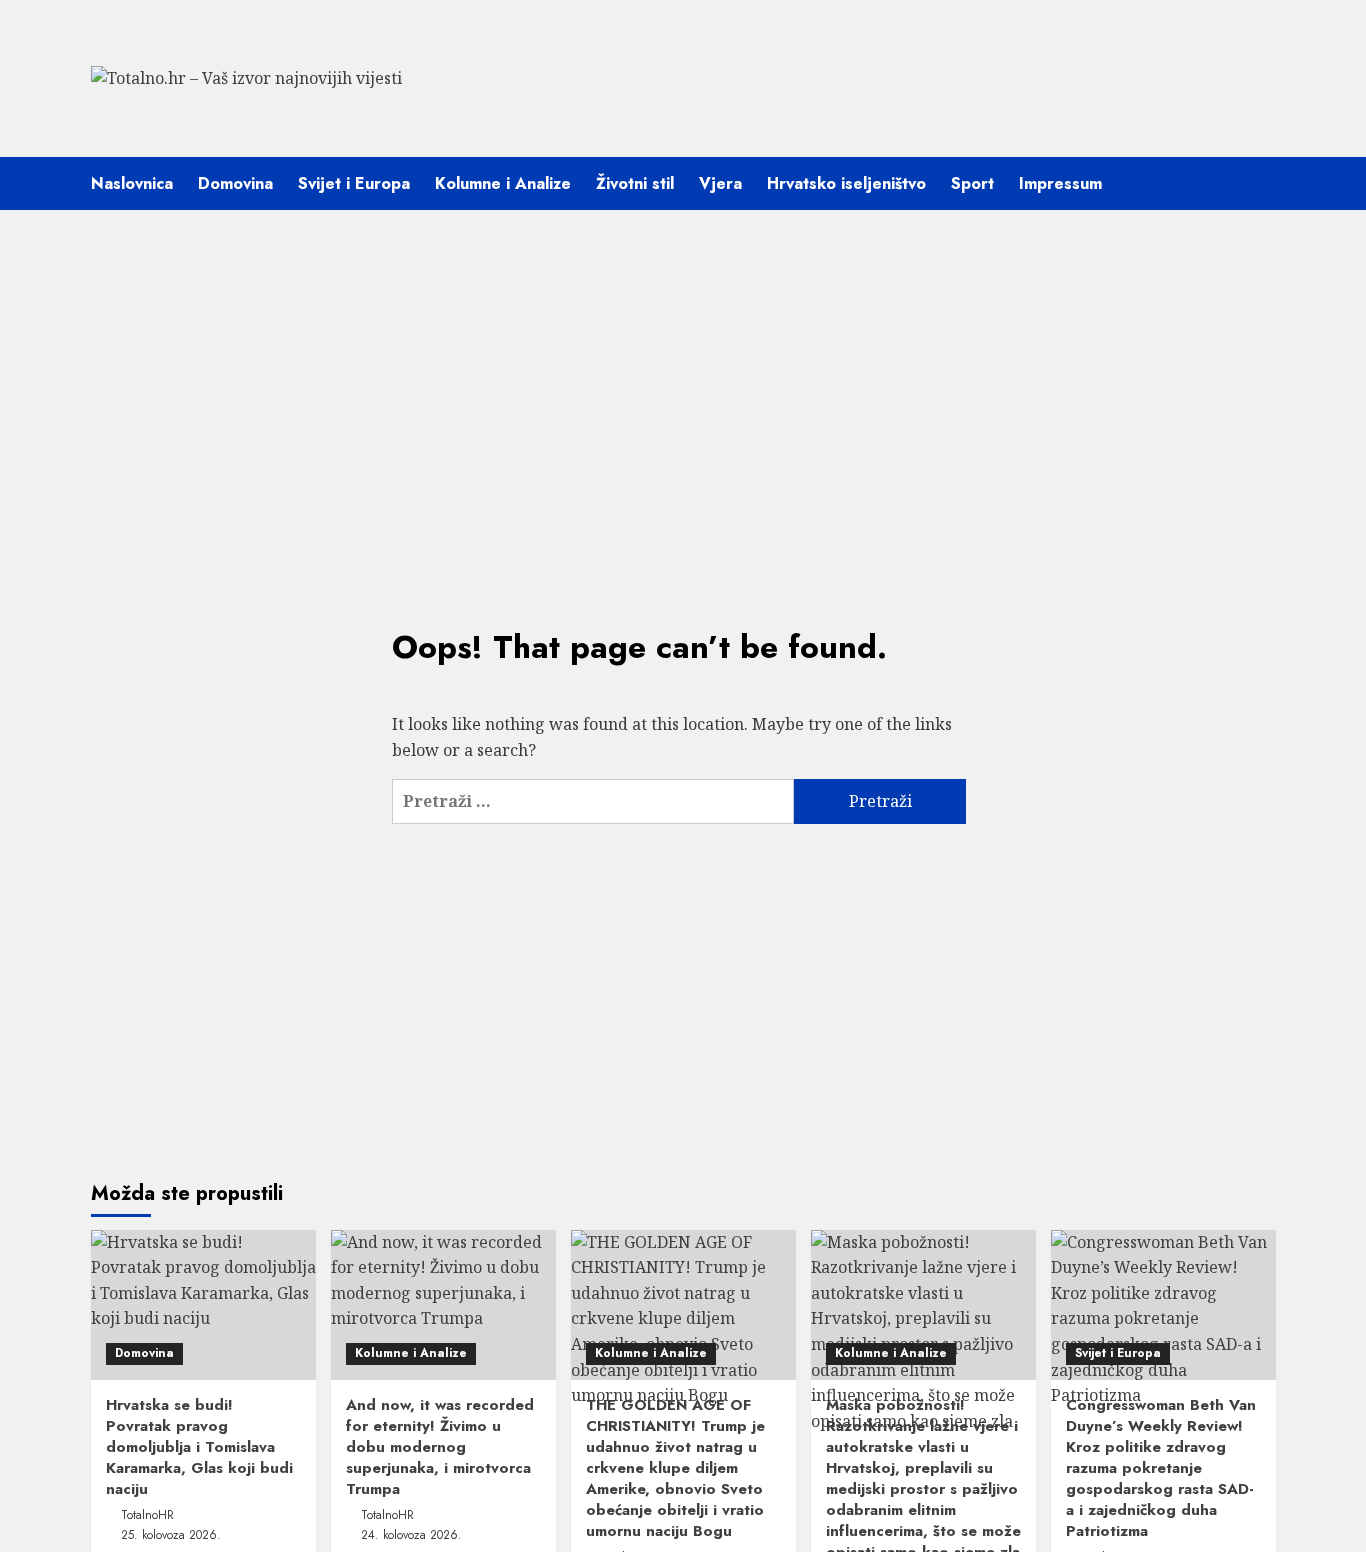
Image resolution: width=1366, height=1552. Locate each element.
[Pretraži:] (593, 801)
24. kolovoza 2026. (411, 1535)
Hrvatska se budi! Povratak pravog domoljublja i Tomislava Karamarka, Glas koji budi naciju (199, 1447)
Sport (972, 183)
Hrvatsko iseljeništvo (846, 183)
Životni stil (635, 183)
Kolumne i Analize (503, 183)
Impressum (1060, 183)
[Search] (1263, 183)
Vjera (720, 183)
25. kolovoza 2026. (171, 1535)
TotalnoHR (147, 1515)
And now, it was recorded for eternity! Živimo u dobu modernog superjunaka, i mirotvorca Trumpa (440, 1447)
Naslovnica (132, 183)
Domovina (235, 183)
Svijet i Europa (354, 183)
